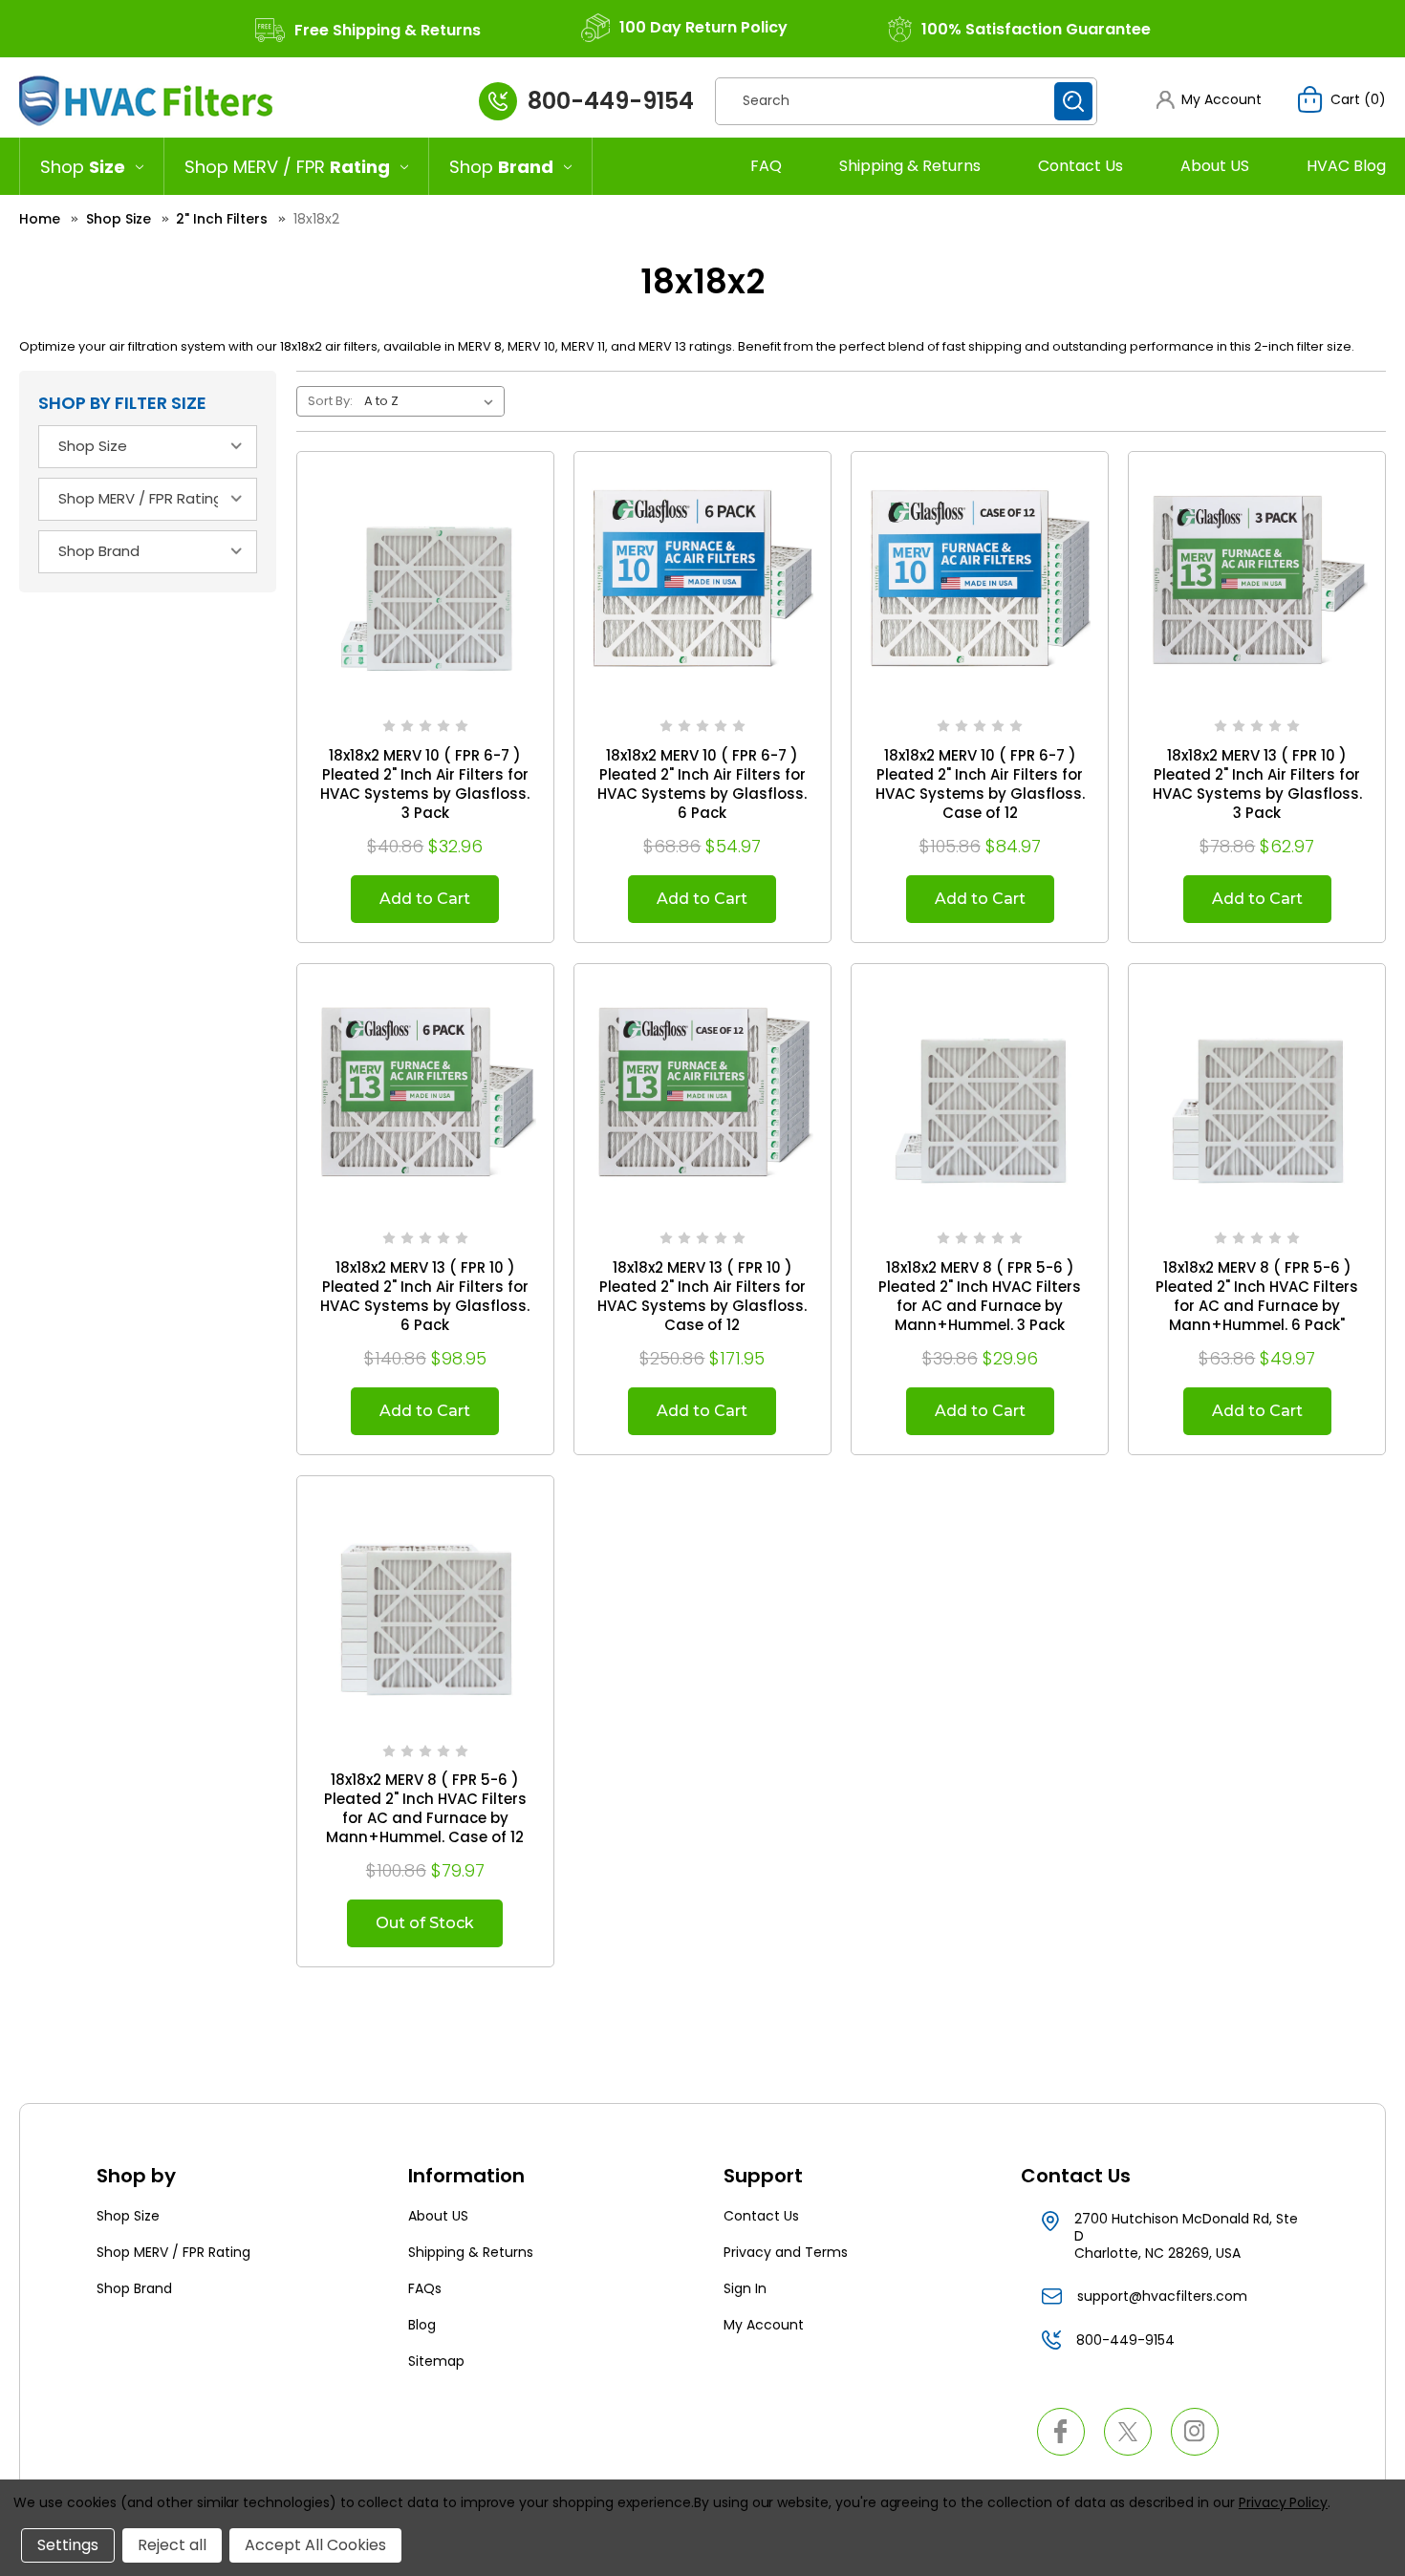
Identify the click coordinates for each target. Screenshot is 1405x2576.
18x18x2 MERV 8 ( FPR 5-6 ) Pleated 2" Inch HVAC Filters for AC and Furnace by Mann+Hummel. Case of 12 (425, 1809)
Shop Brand (134, 2288)
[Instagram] (1195, 2432)
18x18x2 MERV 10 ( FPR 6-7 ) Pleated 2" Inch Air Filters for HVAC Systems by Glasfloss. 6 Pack (702, 784)
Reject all (172, 2545)
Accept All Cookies (315, 2545)
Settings (68, 2545)
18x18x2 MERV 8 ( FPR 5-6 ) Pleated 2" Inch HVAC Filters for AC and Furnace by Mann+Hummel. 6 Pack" (1257, 1297)
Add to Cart (425, 899)
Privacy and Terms (786, 2252)
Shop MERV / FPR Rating (173, 2252)
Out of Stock (425, 1923)
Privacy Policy (1283, 2502)
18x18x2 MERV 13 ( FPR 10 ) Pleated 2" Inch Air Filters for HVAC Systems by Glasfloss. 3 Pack (1257, 784)
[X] (1128, 2432)
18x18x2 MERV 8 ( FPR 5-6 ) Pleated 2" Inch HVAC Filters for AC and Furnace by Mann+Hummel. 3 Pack (980, 1297)
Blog (422, 2325)
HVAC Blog (1346, 166)
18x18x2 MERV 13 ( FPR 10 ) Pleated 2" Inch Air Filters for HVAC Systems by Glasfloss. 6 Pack (425, 1297)
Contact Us (1081, 166)
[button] (1209, 100)
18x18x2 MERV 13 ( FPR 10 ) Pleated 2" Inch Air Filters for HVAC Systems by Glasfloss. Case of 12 (702, 1297)
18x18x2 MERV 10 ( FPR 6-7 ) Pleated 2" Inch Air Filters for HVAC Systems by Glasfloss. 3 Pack (425, 784)
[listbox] (432, 401)
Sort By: (330, 401)
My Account (764, 2325)
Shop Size (128, 2216)
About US (1215, 166)
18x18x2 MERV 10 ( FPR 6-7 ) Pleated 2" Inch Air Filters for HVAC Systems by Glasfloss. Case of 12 (980, 784)
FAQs (425, 2288)
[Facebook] (1061, 2432)
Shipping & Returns (910, 166)
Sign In (745, 2288)
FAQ (766, 166)
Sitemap (436, 2361)
